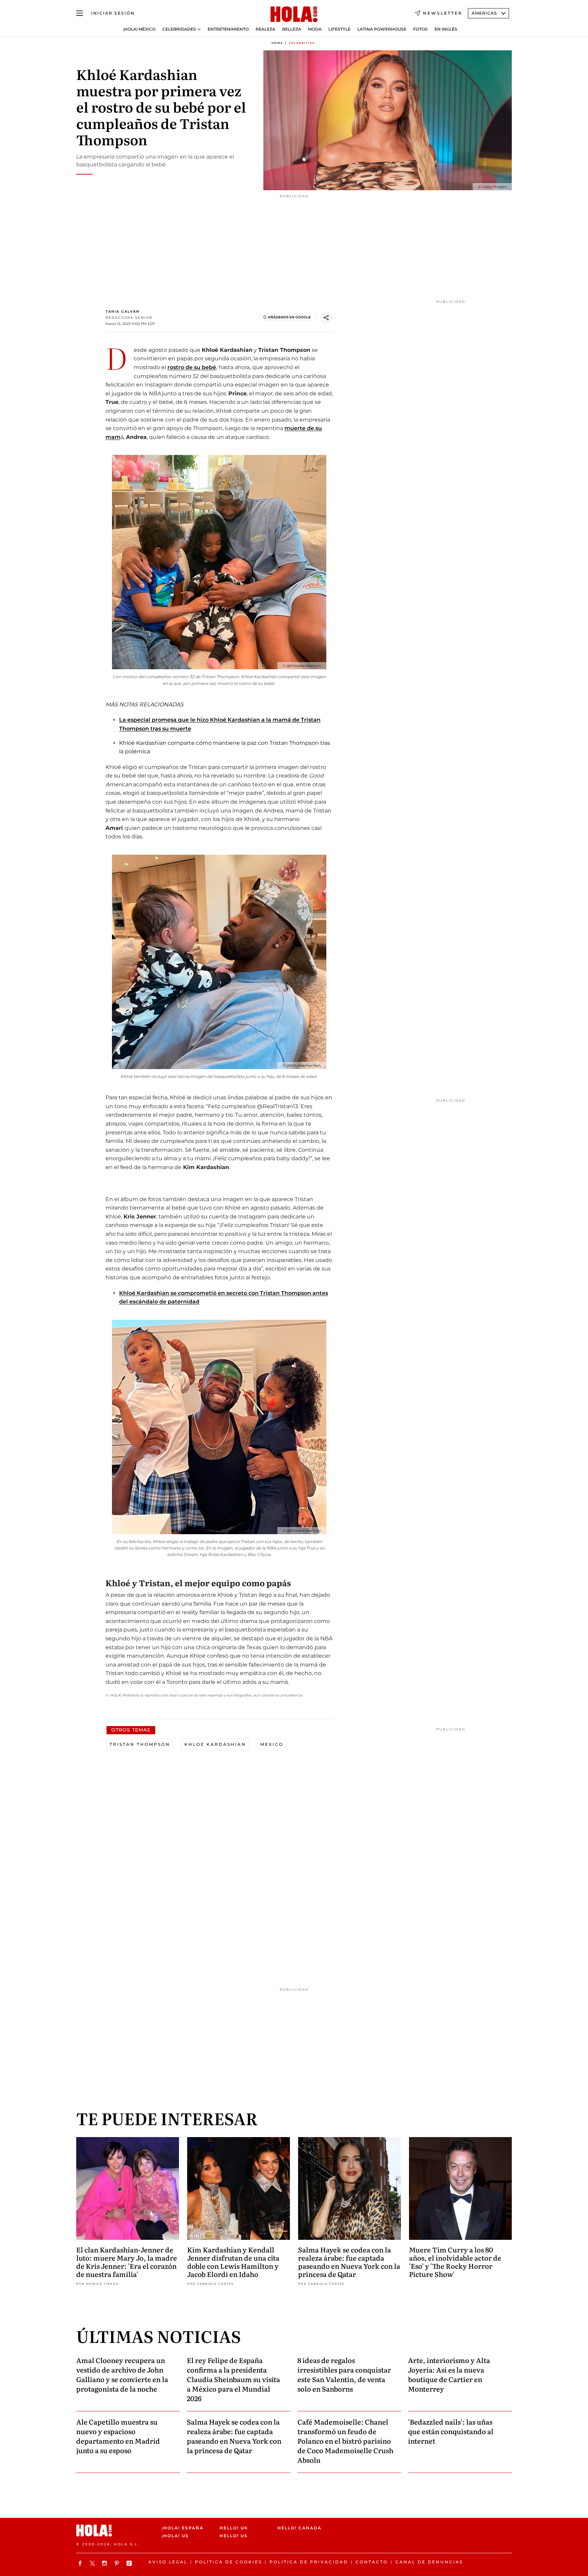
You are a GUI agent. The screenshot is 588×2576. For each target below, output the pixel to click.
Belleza (292, 29)
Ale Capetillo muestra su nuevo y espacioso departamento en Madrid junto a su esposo (118, 2436)
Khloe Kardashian (215, 1744)
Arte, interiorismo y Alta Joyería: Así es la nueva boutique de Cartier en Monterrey (449, 2374)
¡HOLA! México (139, 29)
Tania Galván (122, 311)
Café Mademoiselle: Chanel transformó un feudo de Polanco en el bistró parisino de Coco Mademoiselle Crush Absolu (345, 2441)
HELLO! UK (234, 2528)
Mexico (272, 1744)
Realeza (265, 29)
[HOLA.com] (294, 15)
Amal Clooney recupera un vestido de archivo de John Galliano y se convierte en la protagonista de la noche (122, 2374)
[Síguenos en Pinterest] (118, 2563)
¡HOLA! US (175, 2536)
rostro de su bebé (192, 367)
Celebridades (179, 29)
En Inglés (446, 29)
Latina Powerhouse (382, 29)
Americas (484, 13)
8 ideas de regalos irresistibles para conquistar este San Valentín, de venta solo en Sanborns (344, 2374)
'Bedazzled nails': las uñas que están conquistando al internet (451, 2431)
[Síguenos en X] (93, 2563)
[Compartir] (326, 318)
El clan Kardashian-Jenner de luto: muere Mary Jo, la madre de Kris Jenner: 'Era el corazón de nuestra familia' (127, 2262)
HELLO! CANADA (299, 2528)
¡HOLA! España (183, 2528)
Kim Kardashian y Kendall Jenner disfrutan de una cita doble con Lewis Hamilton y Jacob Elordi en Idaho (233, 2262)
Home (277, 43)
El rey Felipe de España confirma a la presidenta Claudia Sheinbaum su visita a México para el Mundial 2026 (233, 2379)
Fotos (420, 29)
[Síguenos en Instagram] (105, 2563)
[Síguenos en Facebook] (81, 2563)
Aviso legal (168, 2562)
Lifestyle (339, 29)
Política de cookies (228, 2562)
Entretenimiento (228, 29)
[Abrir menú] (80, 13)
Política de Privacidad (309, 2562)
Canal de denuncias (429, 2562)
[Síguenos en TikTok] (130, 2563)
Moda (315, 29)
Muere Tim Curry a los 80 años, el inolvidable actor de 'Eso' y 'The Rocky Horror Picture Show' (455, 2262)
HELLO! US (234, 2536)
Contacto (372, 2562)
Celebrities (302, 43)
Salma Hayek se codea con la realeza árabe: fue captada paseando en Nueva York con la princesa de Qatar (349, 2262)
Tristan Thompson (140, 1744)
